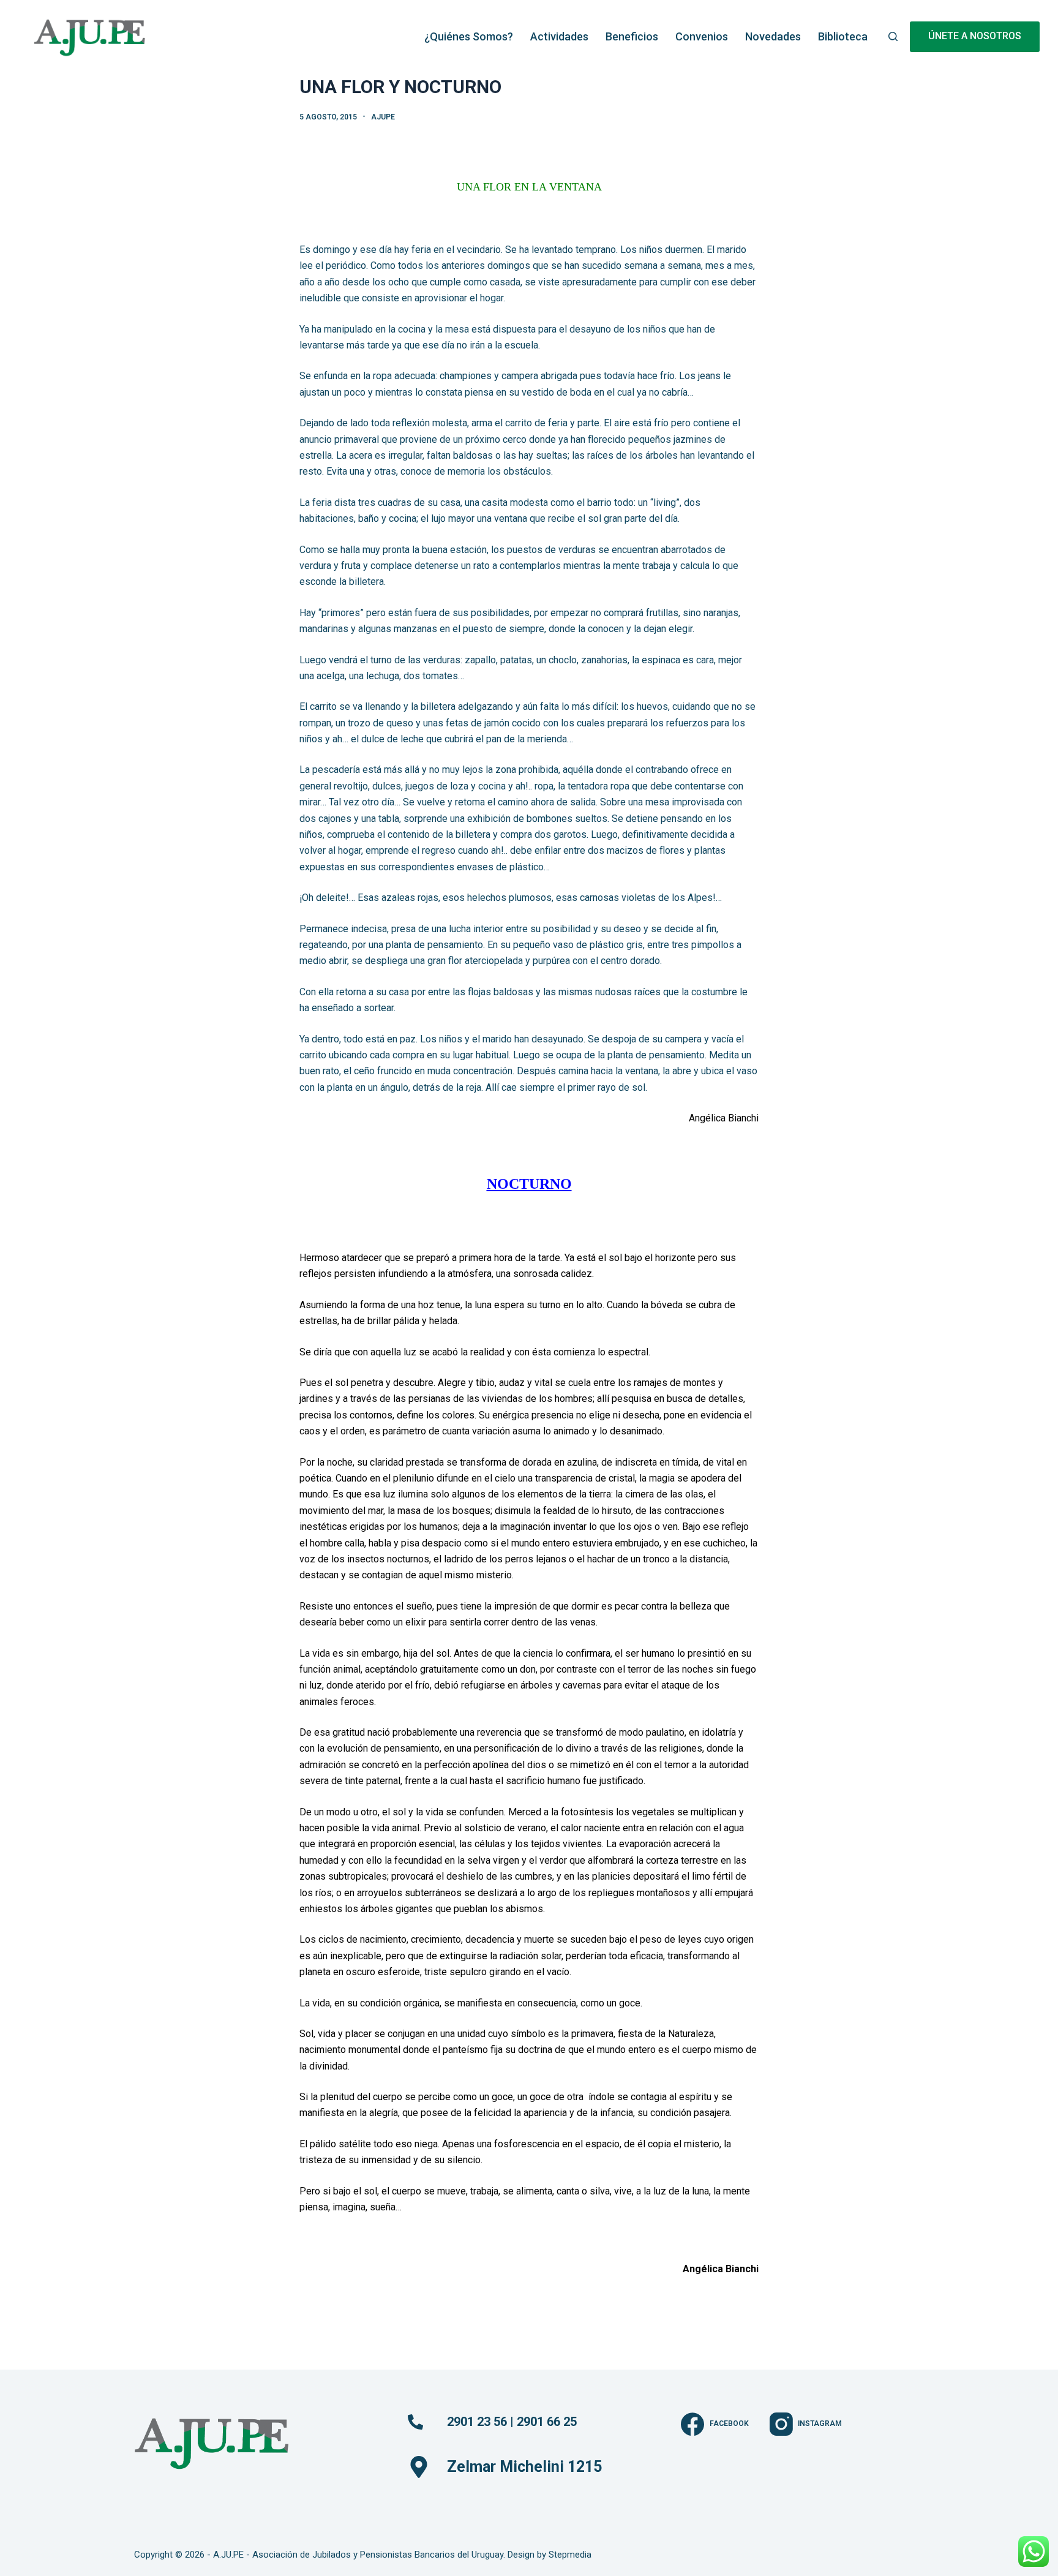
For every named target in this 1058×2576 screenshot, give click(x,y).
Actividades (559, 36)
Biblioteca (843, 36)
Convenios (702, 36)
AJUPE (383, 117)
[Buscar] (893, 36)
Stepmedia (570, 2555)
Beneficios (632, 36)
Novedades (773, 36)
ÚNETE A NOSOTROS (975, 36)
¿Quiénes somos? (469, 36)
